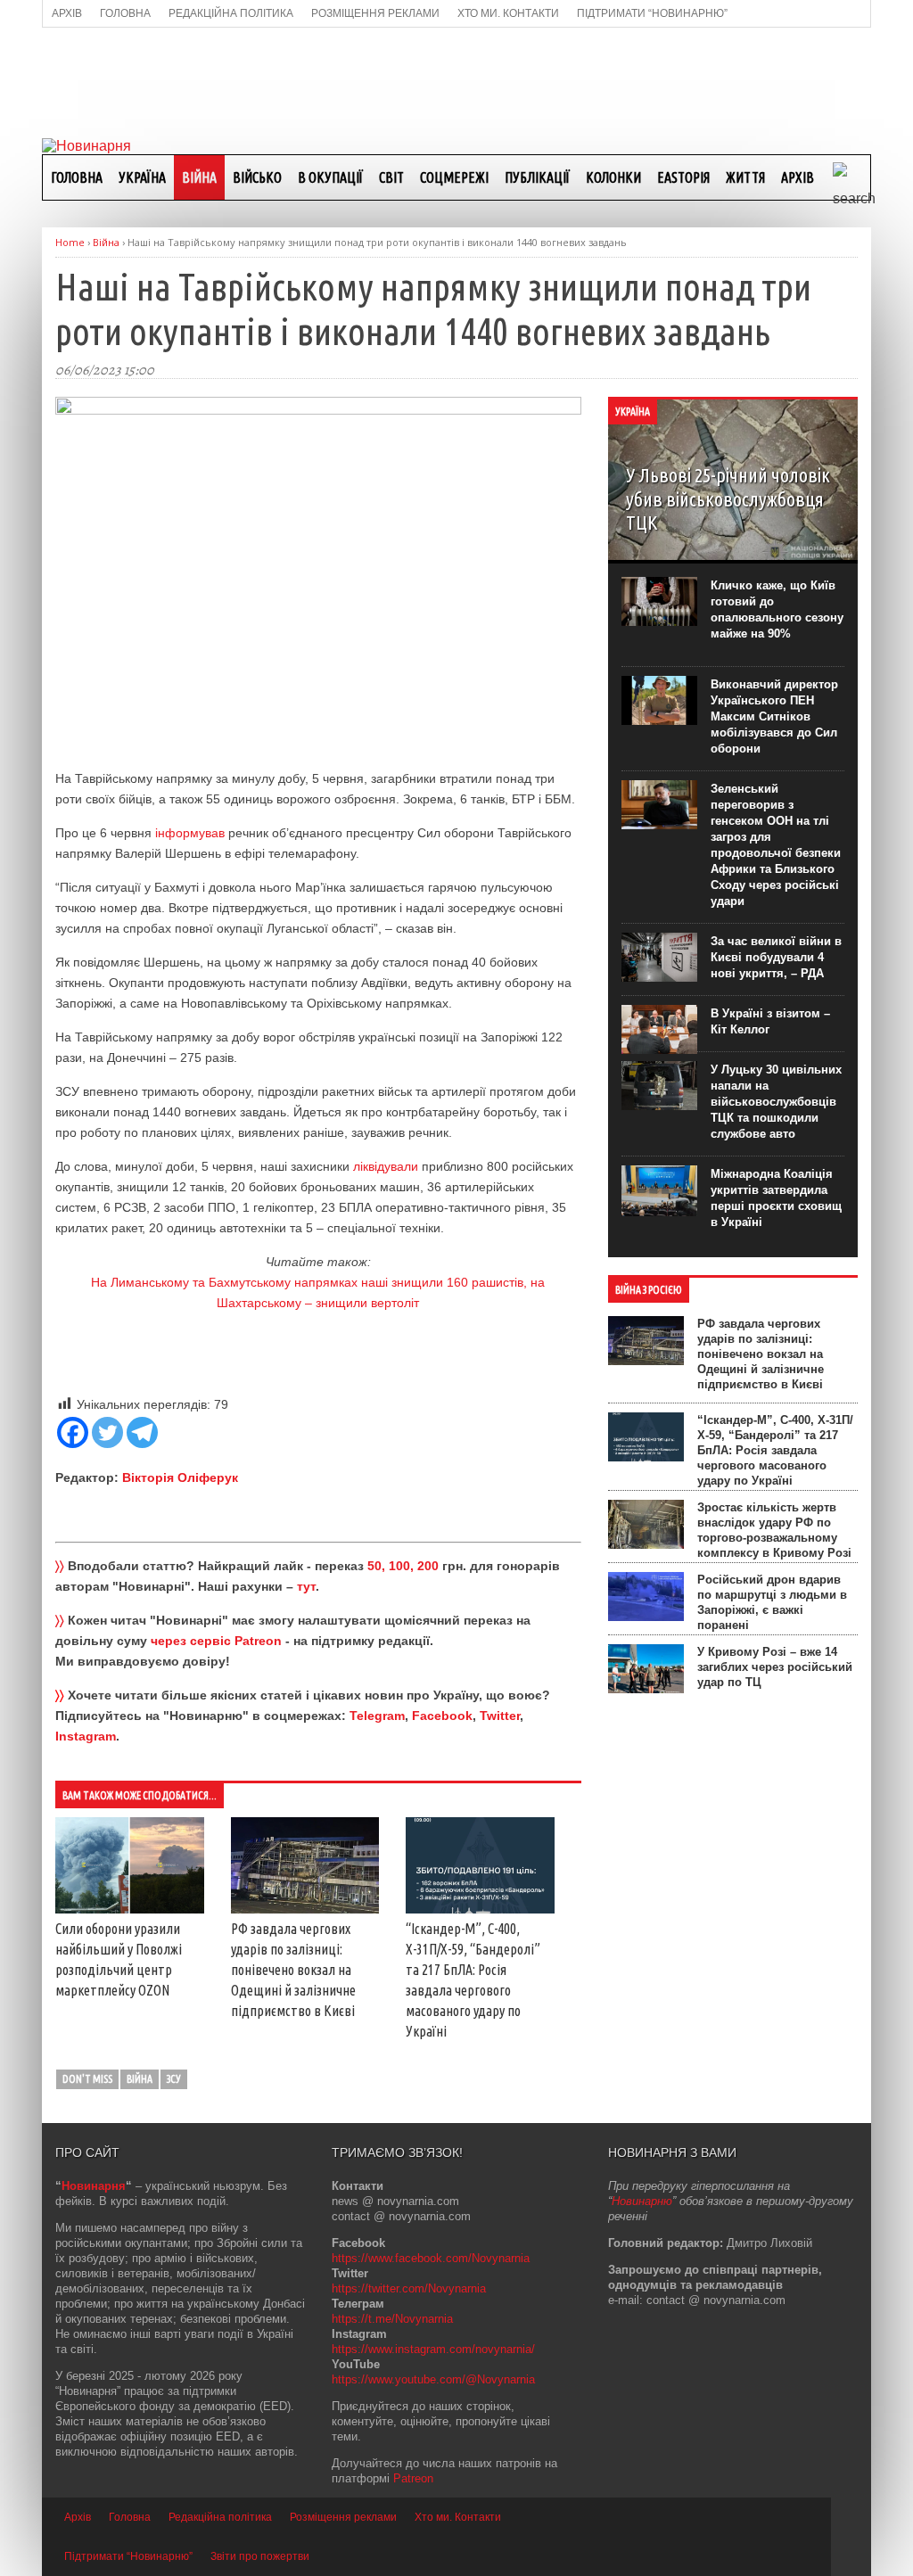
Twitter (500, 1716)
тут (306, 1586)
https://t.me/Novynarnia (392, 2319)
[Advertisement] (456, 81)
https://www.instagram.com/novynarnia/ (433, 2349)
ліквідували (386, 1166)
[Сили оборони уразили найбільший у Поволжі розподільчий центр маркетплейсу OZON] (130, 1909)
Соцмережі (454, 177)
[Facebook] (73, 1432)
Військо (257, 177)
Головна (77, 177)
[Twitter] (107, 1432)
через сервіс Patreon (216, 1641)
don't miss (87, 2079)
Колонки (613, 177)
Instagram (86, 1736)
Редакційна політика (220, 2517)
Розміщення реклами (343, 2517)
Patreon (413, 2478)
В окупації (330, 177)
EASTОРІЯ (683, 177)
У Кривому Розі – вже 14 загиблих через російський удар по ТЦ (775, 1667)
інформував (190, 833)
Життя (745, 177)
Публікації (537, 177)
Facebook (442, 1716)
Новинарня (94, 2186)
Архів (798, 177)
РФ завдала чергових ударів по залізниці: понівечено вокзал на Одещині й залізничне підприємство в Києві (293, 1970)
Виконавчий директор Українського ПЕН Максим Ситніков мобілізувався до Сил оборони (774, 716)
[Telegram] (142, 1432)
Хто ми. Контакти (458, 2517)
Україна (142, 177)
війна (140, 2079)
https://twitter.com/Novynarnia (409, 2288)
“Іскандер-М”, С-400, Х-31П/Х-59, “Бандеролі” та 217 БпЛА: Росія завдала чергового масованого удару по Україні (775, 1450)
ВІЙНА (199, 177)
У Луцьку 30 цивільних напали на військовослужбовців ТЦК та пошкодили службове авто (776, 1102)
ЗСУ (174, 2079)
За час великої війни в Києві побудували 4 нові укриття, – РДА (776, 957)
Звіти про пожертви (260, 2556)
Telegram (377, 1716)
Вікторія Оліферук (180, 1477)
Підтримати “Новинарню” (128, 2556)
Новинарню (642, 2201)
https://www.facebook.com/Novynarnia (431, 2258)
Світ (391, 177)
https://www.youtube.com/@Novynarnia (433, 2379)
